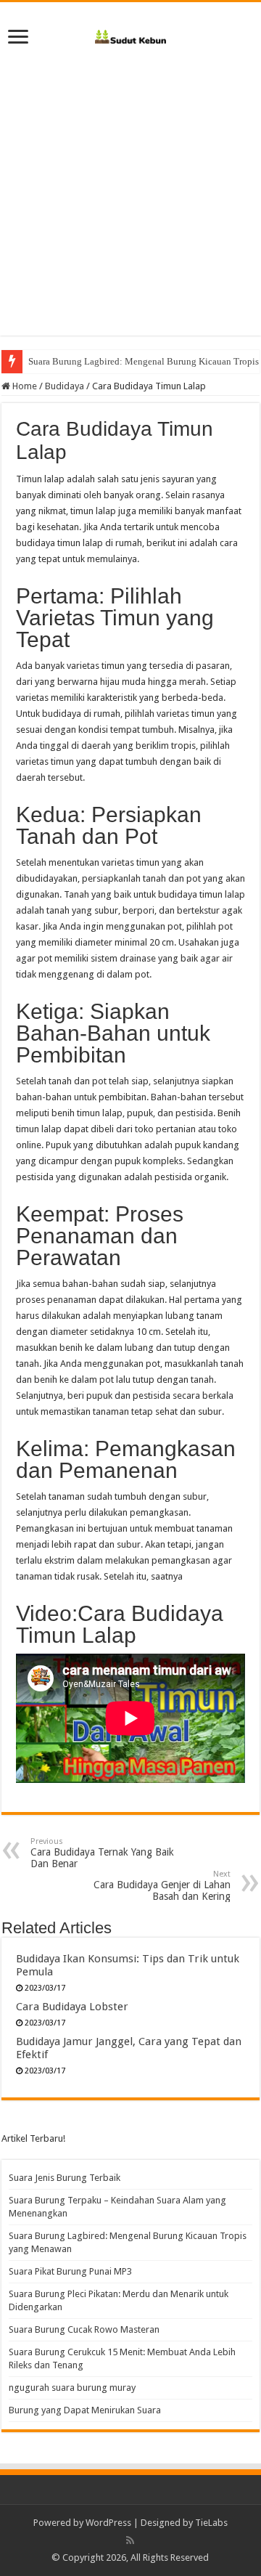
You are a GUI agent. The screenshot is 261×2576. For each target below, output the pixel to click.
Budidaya (65, 386)
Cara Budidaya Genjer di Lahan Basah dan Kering (162, 1886)
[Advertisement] (130, 205)
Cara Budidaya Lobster (72, 2007)
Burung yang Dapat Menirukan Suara (85, 2410)
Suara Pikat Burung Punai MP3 (70, 2271)
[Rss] (130, 2540)
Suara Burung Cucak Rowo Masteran (84, 2329)
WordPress (108, 2523)
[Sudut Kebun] (131, 34)
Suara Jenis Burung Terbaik (65, 2178)
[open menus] (18, 38)
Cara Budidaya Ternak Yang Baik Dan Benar (102, 1853)
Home (24, 386)
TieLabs (211, 2523)
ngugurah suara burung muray (72, 2388)
